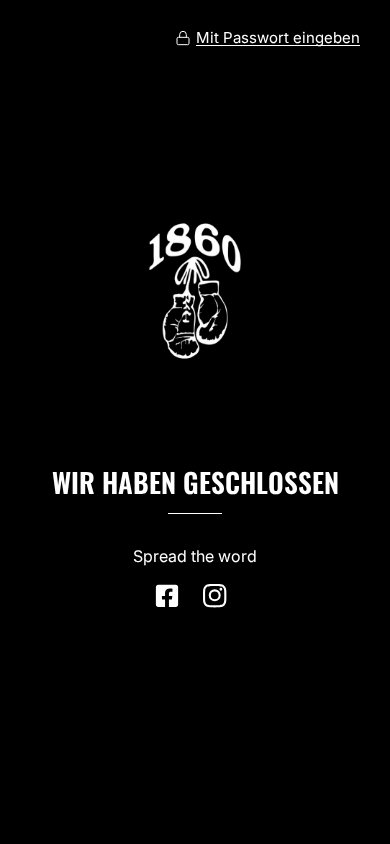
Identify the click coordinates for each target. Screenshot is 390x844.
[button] (267, 38)
